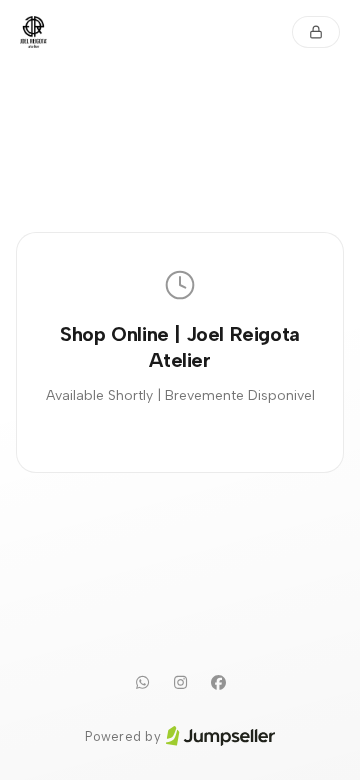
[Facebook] (218, 683)
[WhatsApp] (142, 683)
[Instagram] (180, 683)
